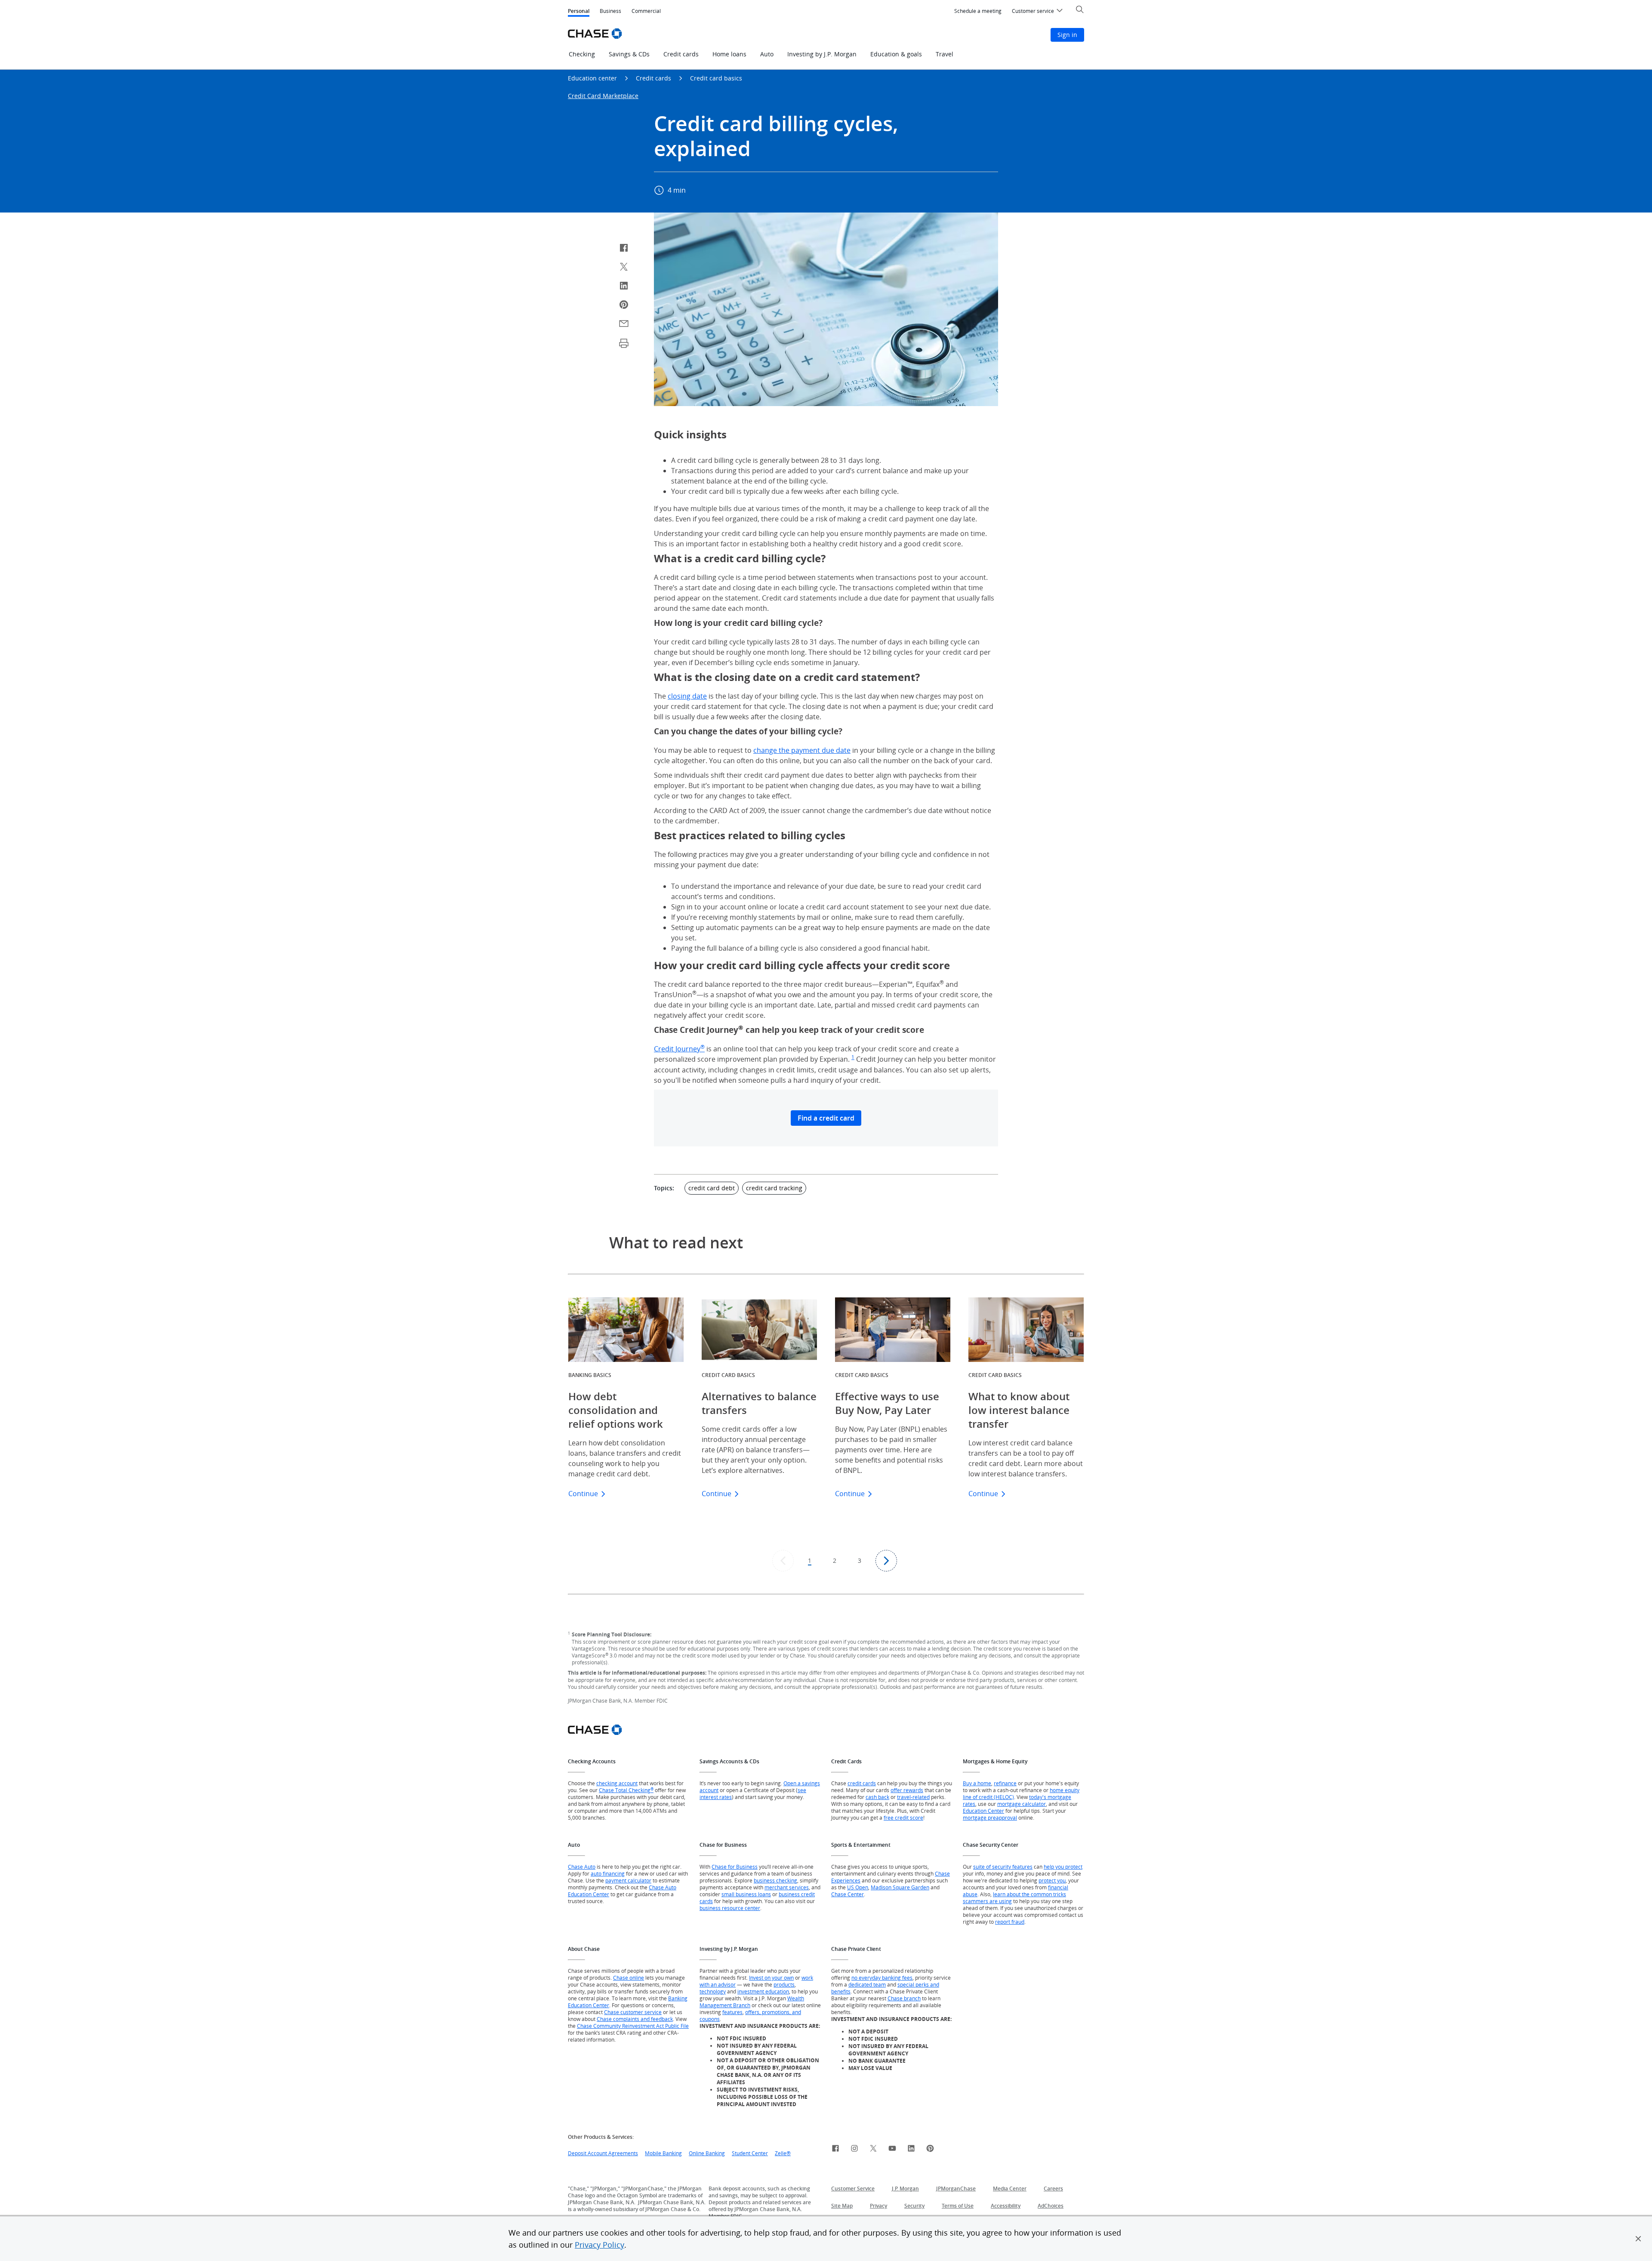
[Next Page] (886, 1561)
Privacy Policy (599, 2245)
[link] (835, 2150)
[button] (1638, 2239)
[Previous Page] (783, 1561)
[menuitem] (978, 11)
